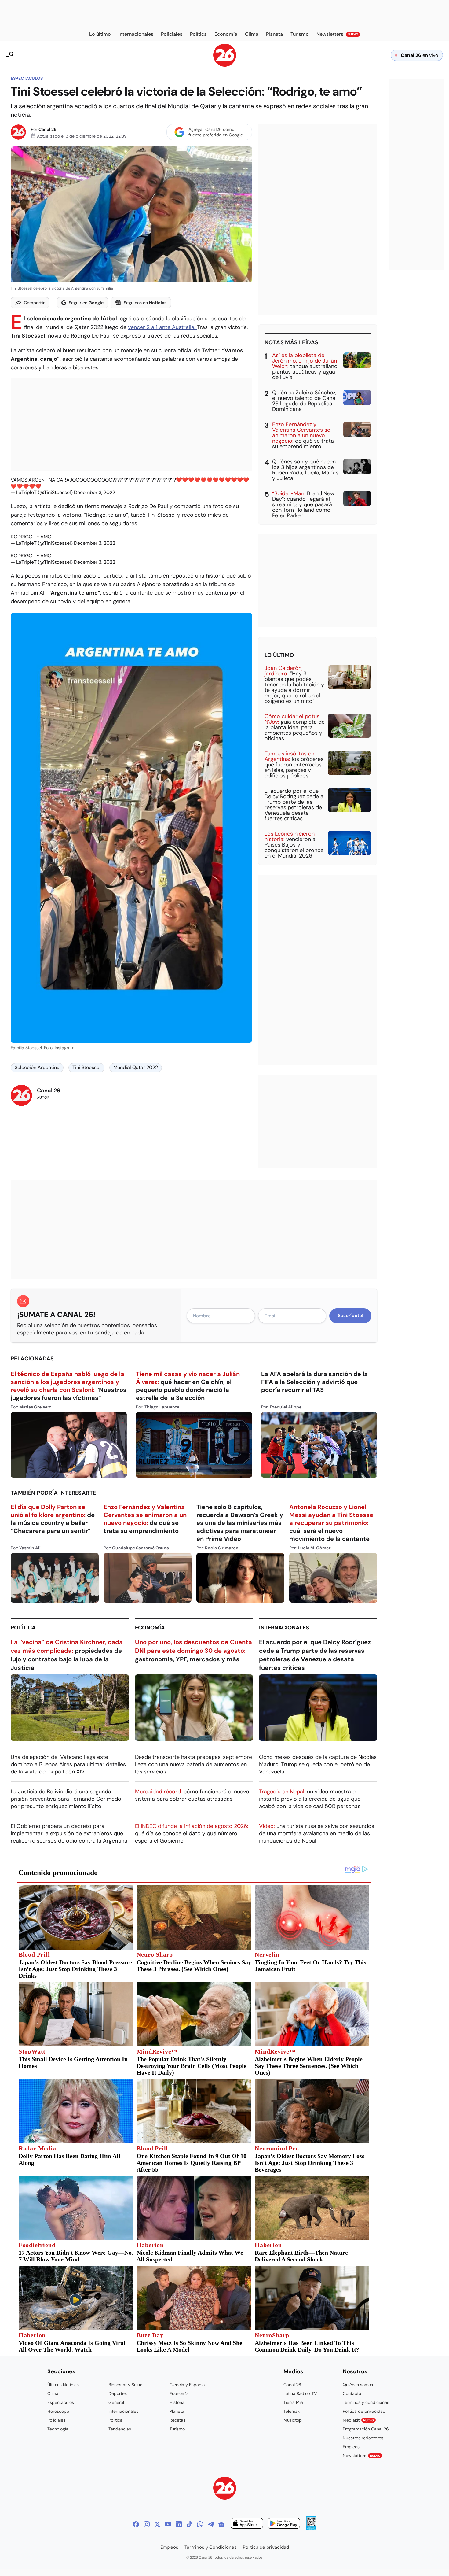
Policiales (56, 2420)
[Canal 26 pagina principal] (225, 65)
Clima (53, 2393)
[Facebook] (136, 2524)
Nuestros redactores (363, 2438)
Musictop (293, 2420)
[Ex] (157, 2524)
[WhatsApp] (200, 2524)
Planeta (177, 2411)
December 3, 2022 (95, 492)
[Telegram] (211, 2524)
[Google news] (221, 2524)
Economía (150, 1628)
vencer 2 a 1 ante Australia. (162, 327)
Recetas (177, 2420)
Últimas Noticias (63, 2385)
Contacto (352, 2393)
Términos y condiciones (366, 2402)
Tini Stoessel (86, 1067)
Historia (177, 2402)
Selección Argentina (37, 1067)
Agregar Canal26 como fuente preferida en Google (216, 132)
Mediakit (358, 2420)
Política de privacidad (364, 2411)
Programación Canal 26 (366, 2429)
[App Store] (247, 2524)
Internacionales (284, 1628)
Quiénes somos (358, 2385)
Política (23, 1628)
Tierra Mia (293, 2402)
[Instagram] (147, 2524)
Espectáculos (27, 78)
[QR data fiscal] (311, 2528)
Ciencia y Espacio (187, 2385)
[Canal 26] (225, 2489)
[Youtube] (168, 2524)
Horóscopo (58, 2411)
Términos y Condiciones (211, 2547)
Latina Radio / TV (300, 2393)
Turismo (177, 2429)
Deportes (118, 2393)
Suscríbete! (350, 1316)
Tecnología (58, 2429)
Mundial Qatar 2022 (136, 1067)
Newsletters (362, 2456)
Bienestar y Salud (126, 2385)
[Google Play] (284, 2524)
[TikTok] (189, 2524)
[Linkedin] (179, 2524)
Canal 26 (47, 129)
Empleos (351, 2447)
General (116, 2402)
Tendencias (120, 2429)
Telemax (292, 2411)
